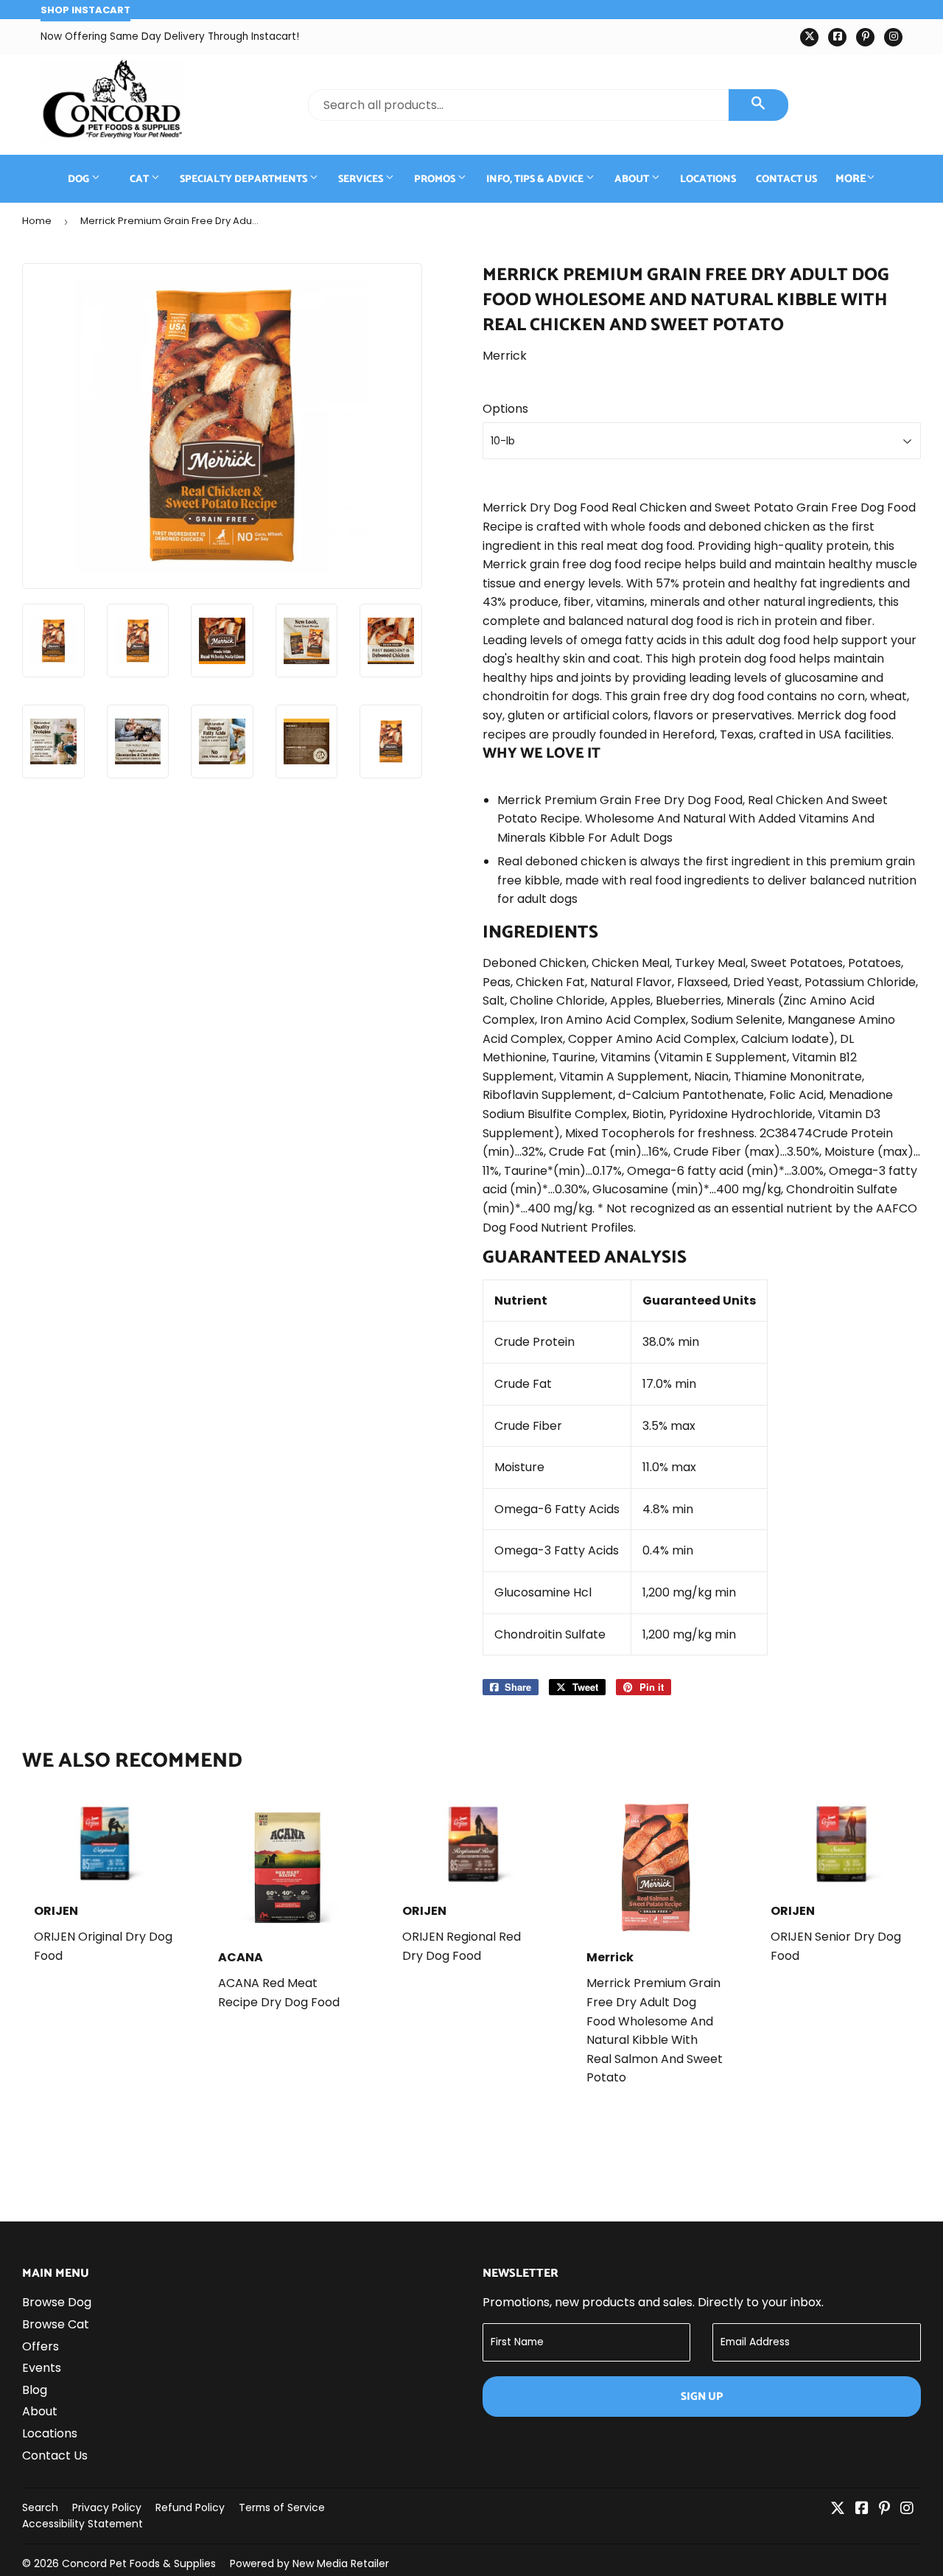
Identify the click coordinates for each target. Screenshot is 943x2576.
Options (505, 409)
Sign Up (702, 2397)
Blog (35, 2390)
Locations (708, 179)
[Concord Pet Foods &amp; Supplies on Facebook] (862, 2509)
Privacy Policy (107, 2507)
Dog (80, 179)
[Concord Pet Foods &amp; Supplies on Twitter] (838, 2509)
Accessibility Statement (83, 2524)
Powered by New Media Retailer (309, 2563)
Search (40, 2507)
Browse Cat (56, 2324)
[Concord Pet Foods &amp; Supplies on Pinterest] (884, 2509)
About (633, 179)
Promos (436, 179)
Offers (41, 2346)
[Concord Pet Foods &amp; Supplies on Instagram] (907, 2509)
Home (37, 221)
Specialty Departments (245, 179)
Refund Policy (190, 2507)
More (851, 179)
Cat (140, 179)
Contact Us (786, 179)
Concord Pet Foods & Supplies (139, 2563)
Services (362, 179)
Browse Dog (57, 2302)
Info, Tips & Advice (536, 179)
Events (42, 2368)
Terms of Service (282, 2507)
